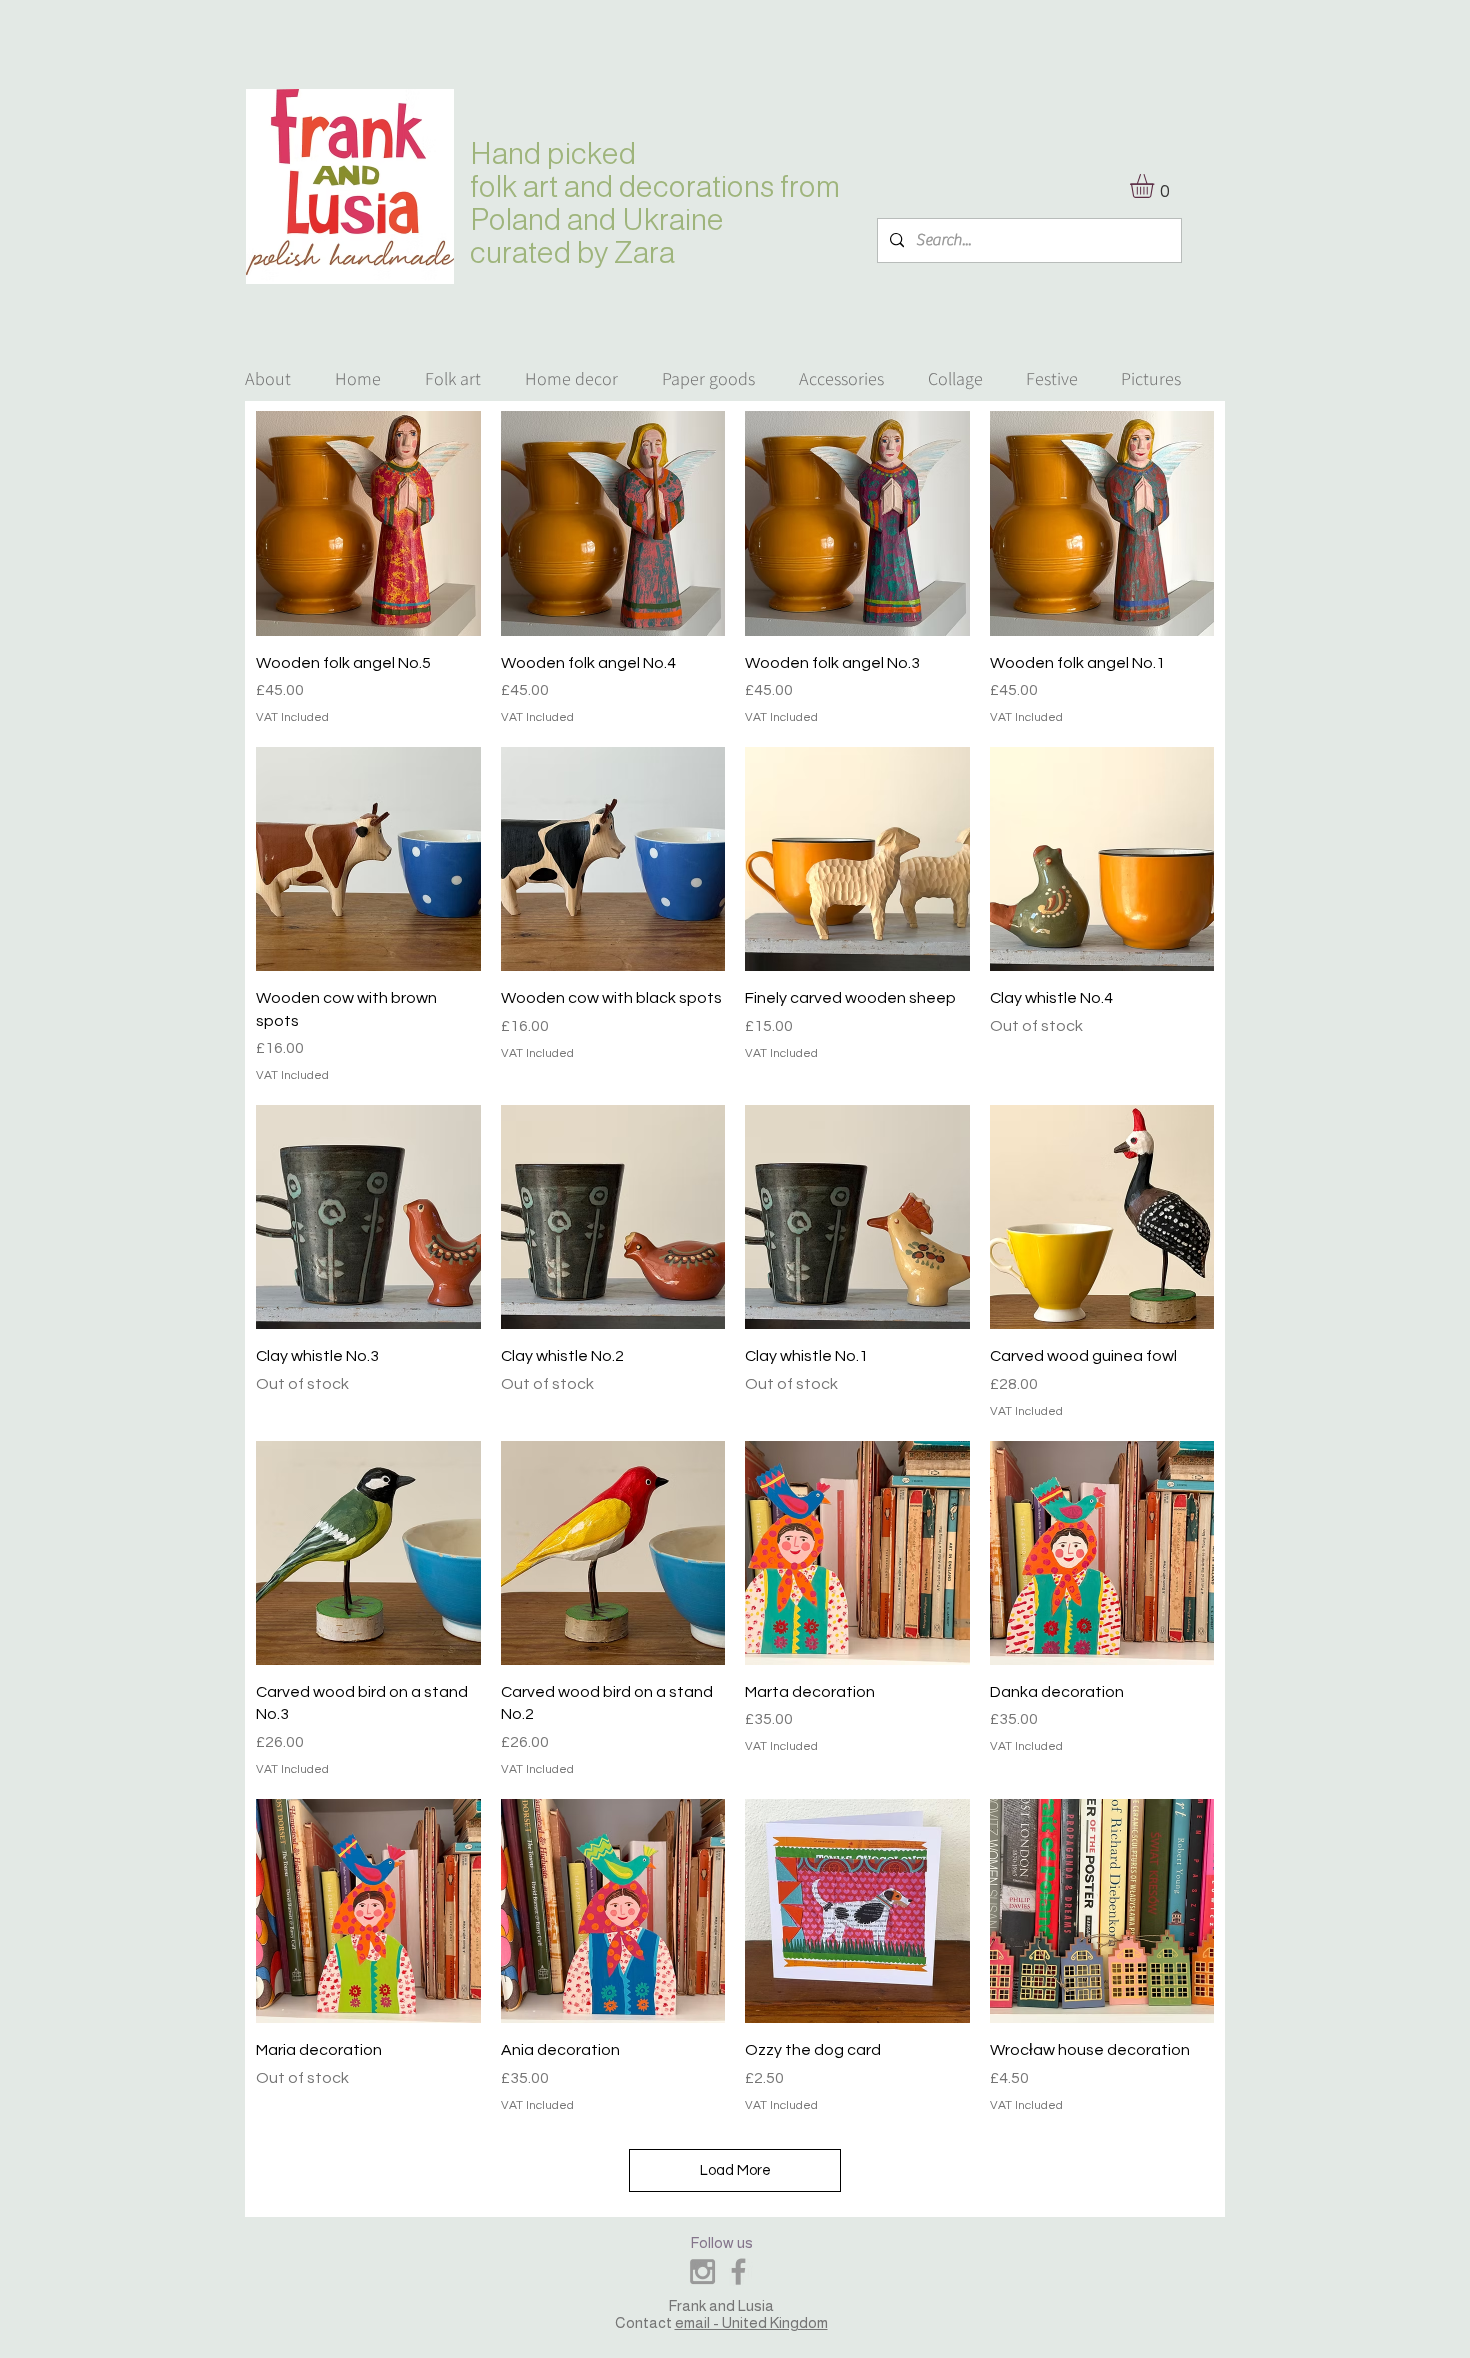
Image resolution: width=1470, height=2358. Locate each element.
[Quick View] (368, 523)
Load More (735, 2170)
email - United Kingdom (751, 2322)
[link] (1156, 186)
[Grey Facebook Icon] (738, 2271)
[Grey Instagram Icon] (702, 2271)
